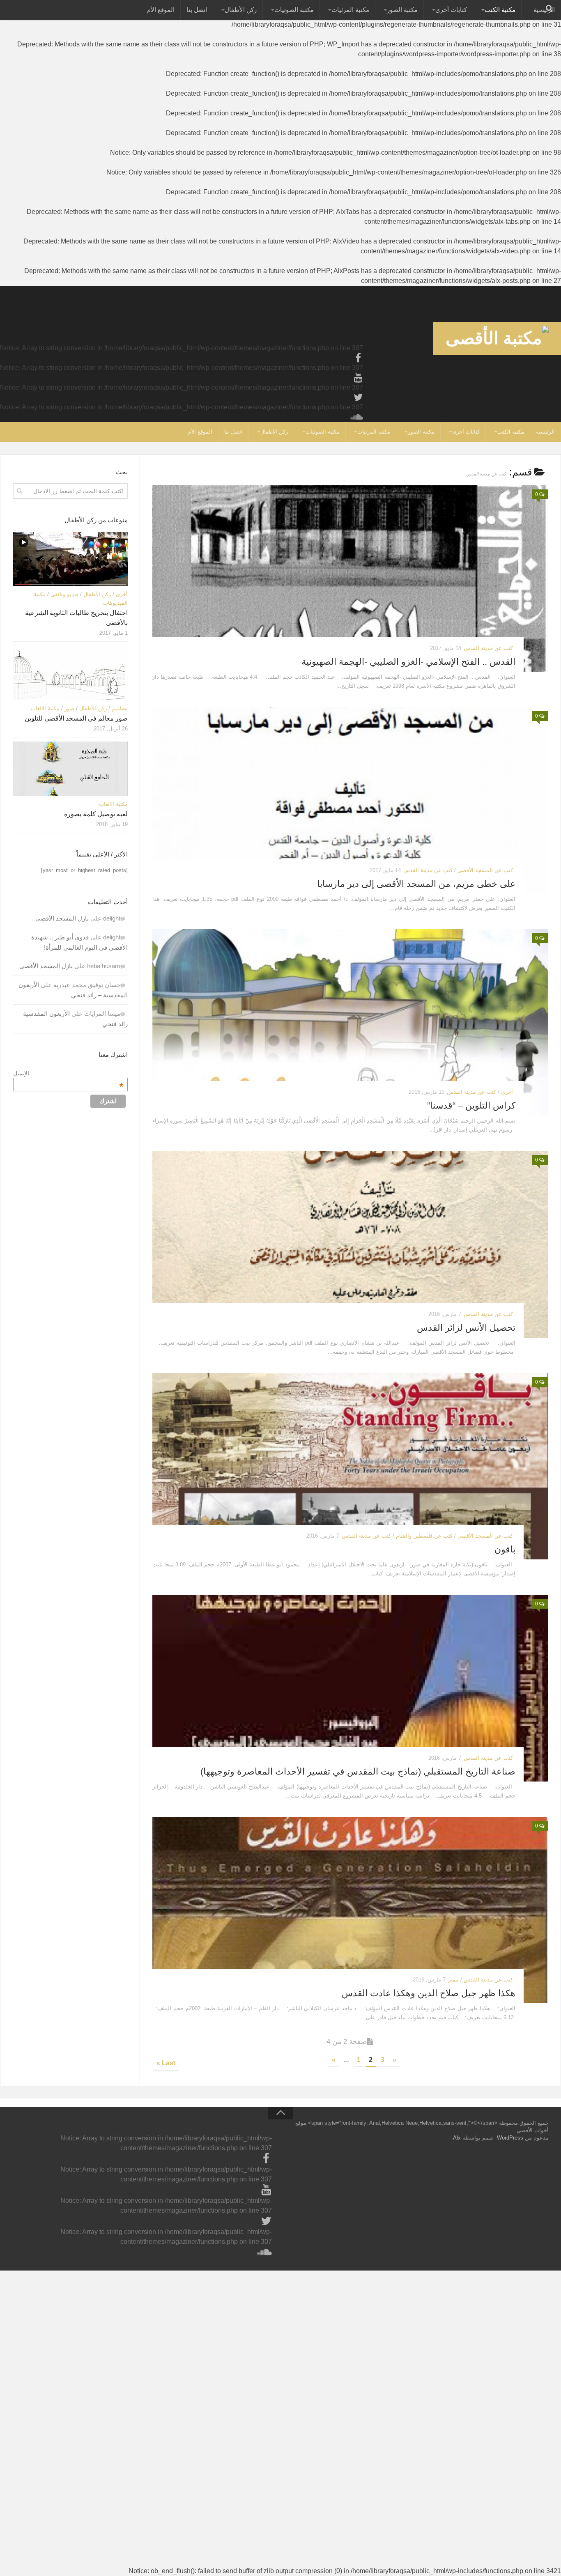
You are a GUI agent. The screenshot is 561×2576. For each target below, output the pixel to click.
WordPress (510, 2138)
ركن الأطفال (241, 10)
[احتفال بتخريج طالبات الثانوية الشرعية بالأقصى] (70, 559)
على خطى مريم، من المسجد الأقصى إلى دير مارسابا (416, 884)
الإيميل (68, 1073)
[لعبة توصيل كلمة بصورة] (70, 769)
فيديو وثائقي (64, 594)
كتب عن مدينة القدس (488, 648)
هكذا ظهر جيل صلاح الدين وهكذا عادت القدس (429, 1993)
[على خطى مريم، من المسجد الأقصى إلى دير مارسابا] (350, 800)
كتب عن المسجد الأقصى (485, 870)
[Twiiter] (358, 397)
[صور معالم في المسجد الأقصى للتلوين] (70, 673)
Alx (457, 2138)
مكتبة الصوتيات (294, 10)
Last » (166, 2063)
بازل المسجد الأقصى (62, 918)
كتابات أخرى (451, 10)
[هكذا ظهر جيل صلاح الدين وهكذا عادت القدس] (350, 1910)
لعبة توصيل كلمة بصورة (96, 814)
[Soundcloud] (358, 417)
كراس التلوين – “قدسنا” (471, 1105)
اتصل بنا (197, 10)
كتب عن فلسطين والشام (424, 1536)
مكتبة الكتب (500, 10)
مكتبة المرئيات (350, 10)
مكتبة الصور (402, 10)
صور (69, 708)
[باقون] (350, 1466)
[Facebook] (358, 358)
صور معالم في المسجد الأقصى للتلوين (76, 718)
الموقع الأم (161, 10)
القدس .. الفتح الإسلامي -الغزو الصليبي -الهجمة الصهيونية (408, 662)
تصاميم (120, 708)
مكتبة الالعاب (45, 708)
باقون (505, 1549)
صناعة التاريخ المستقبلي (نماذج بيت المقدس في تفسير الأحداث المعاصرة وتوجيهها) (358, 1771)
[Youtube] (358, 378)
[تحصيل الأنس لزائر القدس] (350, 1244)
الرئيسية (545, 432)
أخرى (507, 1092)
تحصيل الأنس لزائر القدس (466, 1328)
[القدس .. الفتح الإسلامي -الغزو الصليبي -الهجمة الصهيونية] (350, 579)
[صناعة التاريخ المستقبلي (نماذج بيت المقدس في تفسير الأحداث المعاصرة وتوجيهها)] (350, 1688)
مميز (453, 1980)
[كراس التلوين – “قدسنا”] (350, 1022)
